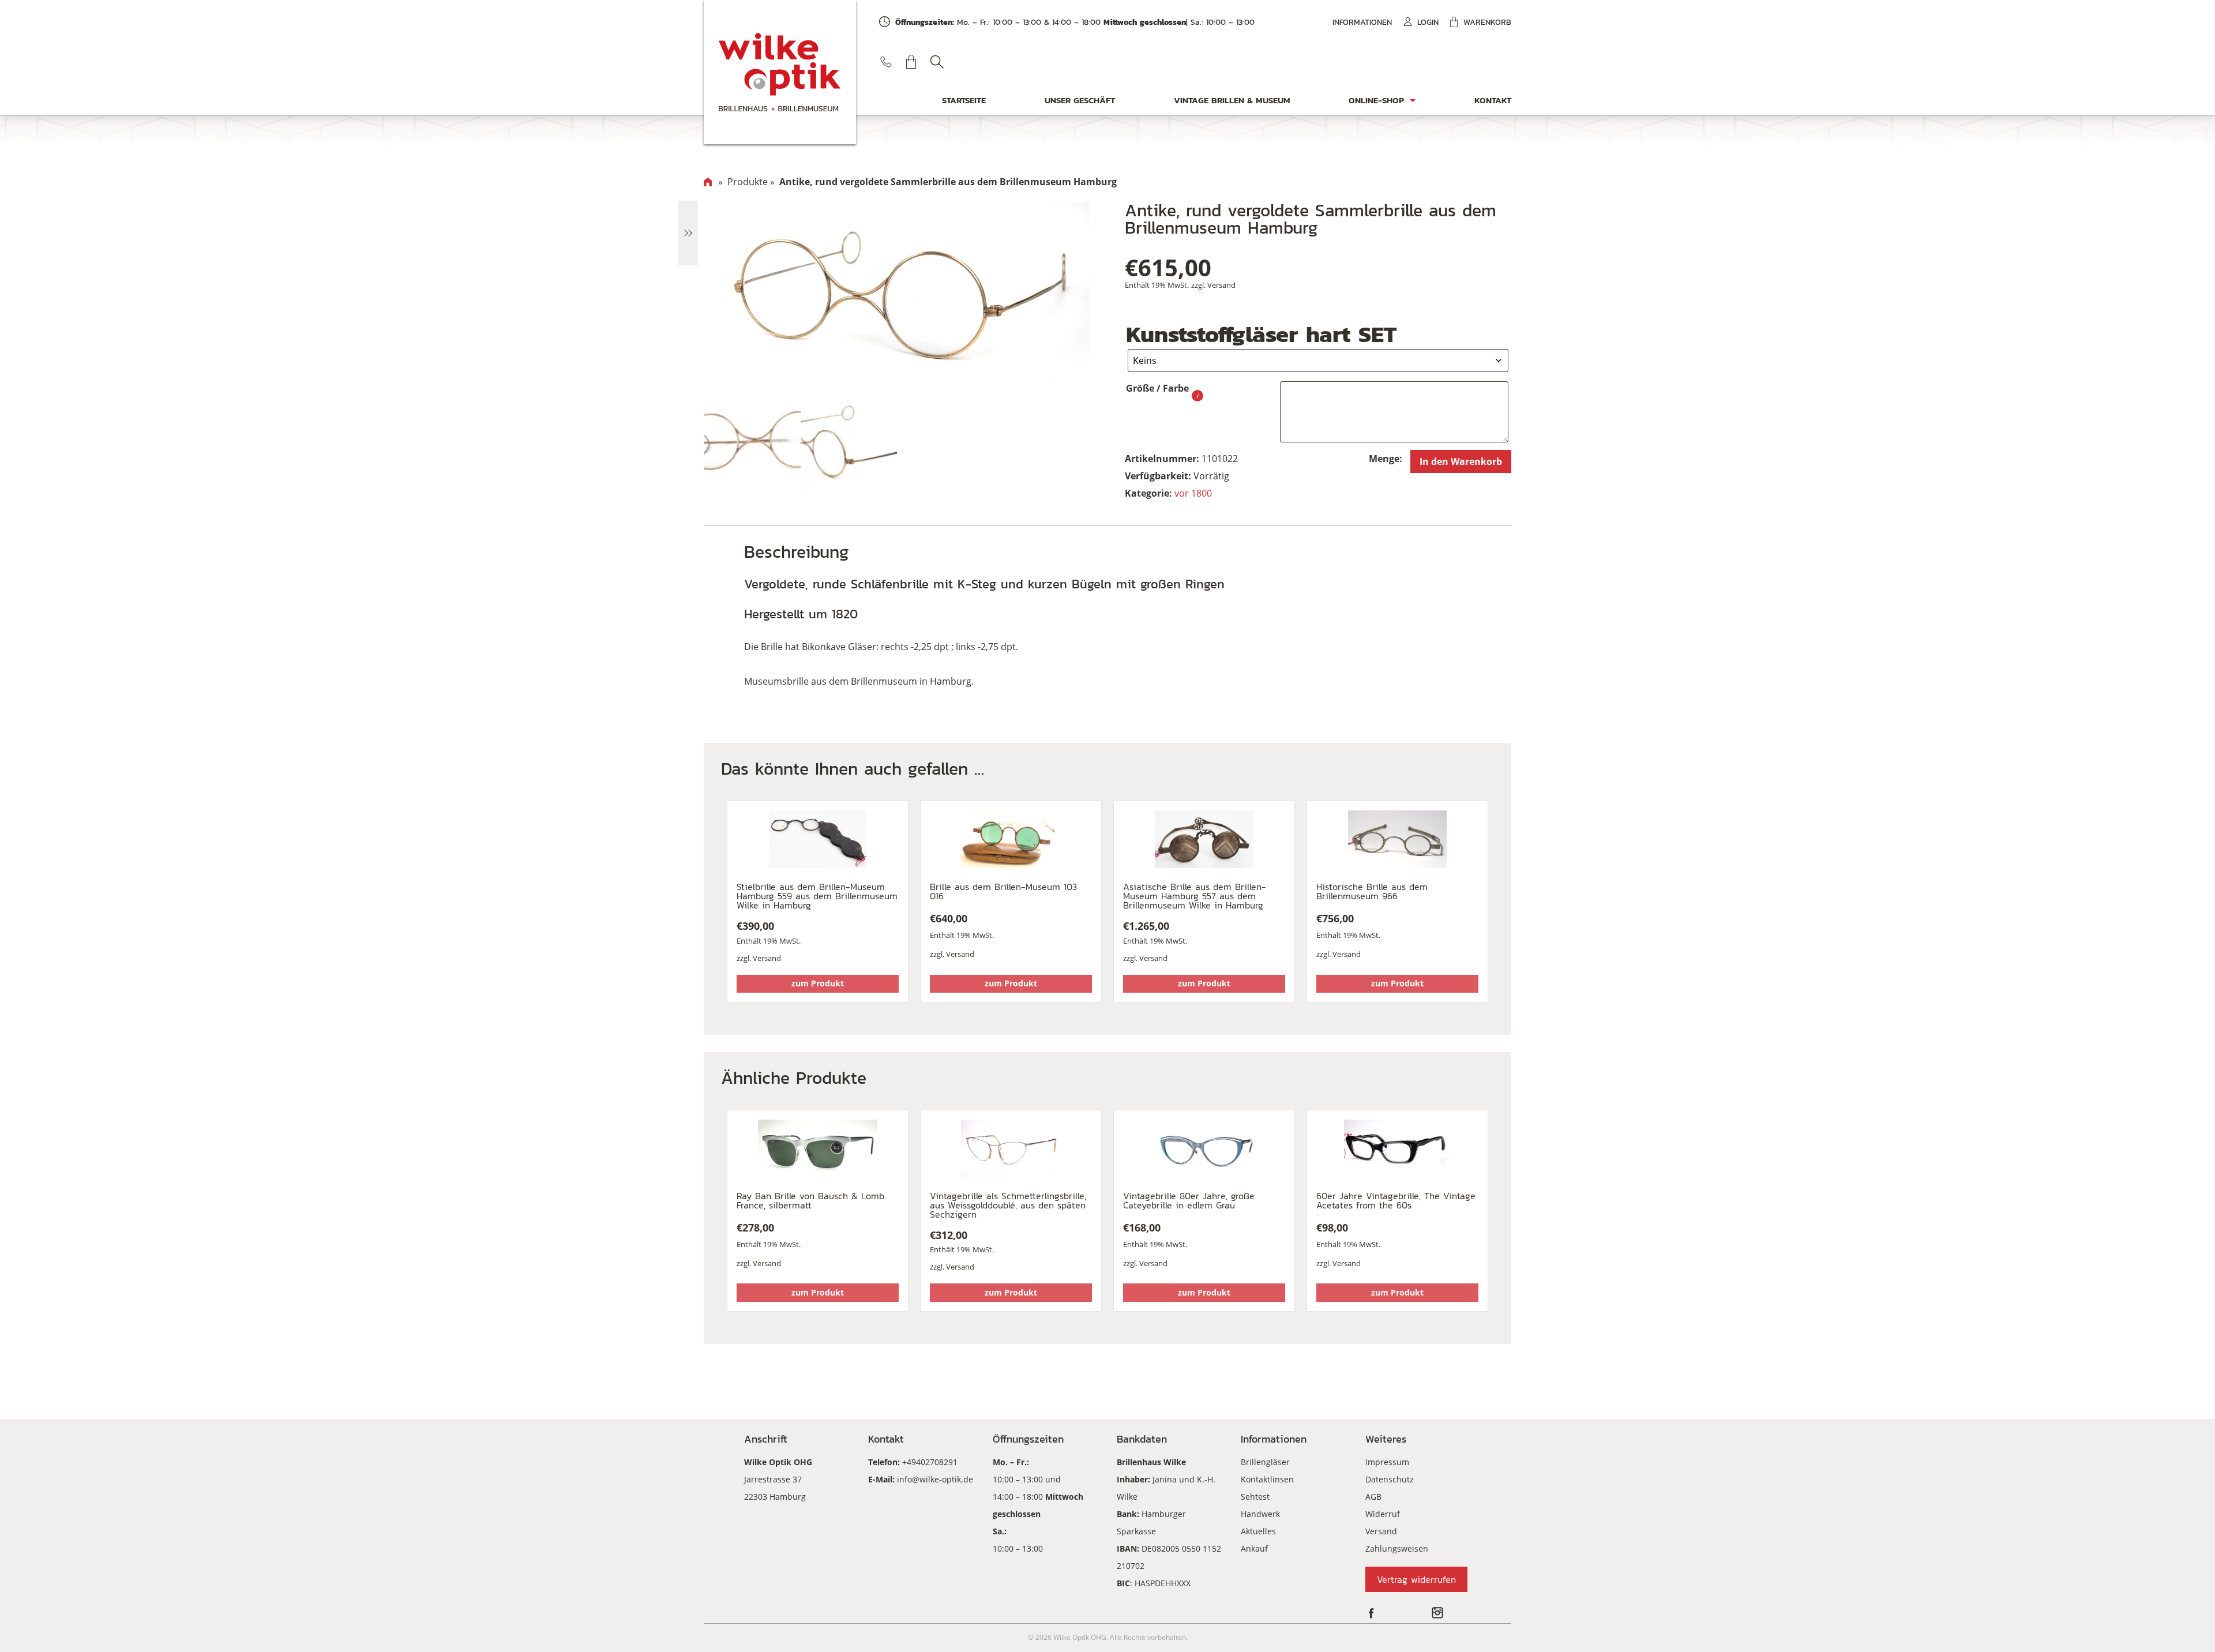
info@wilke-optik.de (935, 1479)
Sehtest (1255, 1497)
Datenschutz (1390, 1479)
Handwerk (1260, 1514)
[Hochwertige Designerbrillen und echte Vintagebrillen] (780, 72)
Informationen (1362, 22)
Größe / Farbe (1157, 388)
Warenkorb (1487, 22)
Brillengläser (1265, 1462)
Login (1428, 22)
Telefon (886, 62)
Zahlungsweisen (1397, 1548)
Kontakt (1493, 100)
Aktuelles (1258, 1531)
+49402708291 (930, 1462)
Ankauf (1254, 1548)
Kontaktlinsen (1267, 1479)
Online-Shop (1376, 100)
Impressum (1387, 1462)
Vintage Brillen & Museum (1232, 100)
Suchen (937, 62)
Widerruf (1383, 1514)
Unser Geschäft (1080, 100)
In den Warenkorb (1461, 461)
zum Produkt (818, 983)
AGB (1373, 1497)
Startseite (964, 100)
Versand (1221, 285)
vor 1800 (1193, 493)
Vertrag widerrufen (1416, 1579)
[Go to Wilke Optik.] (708, 182)
